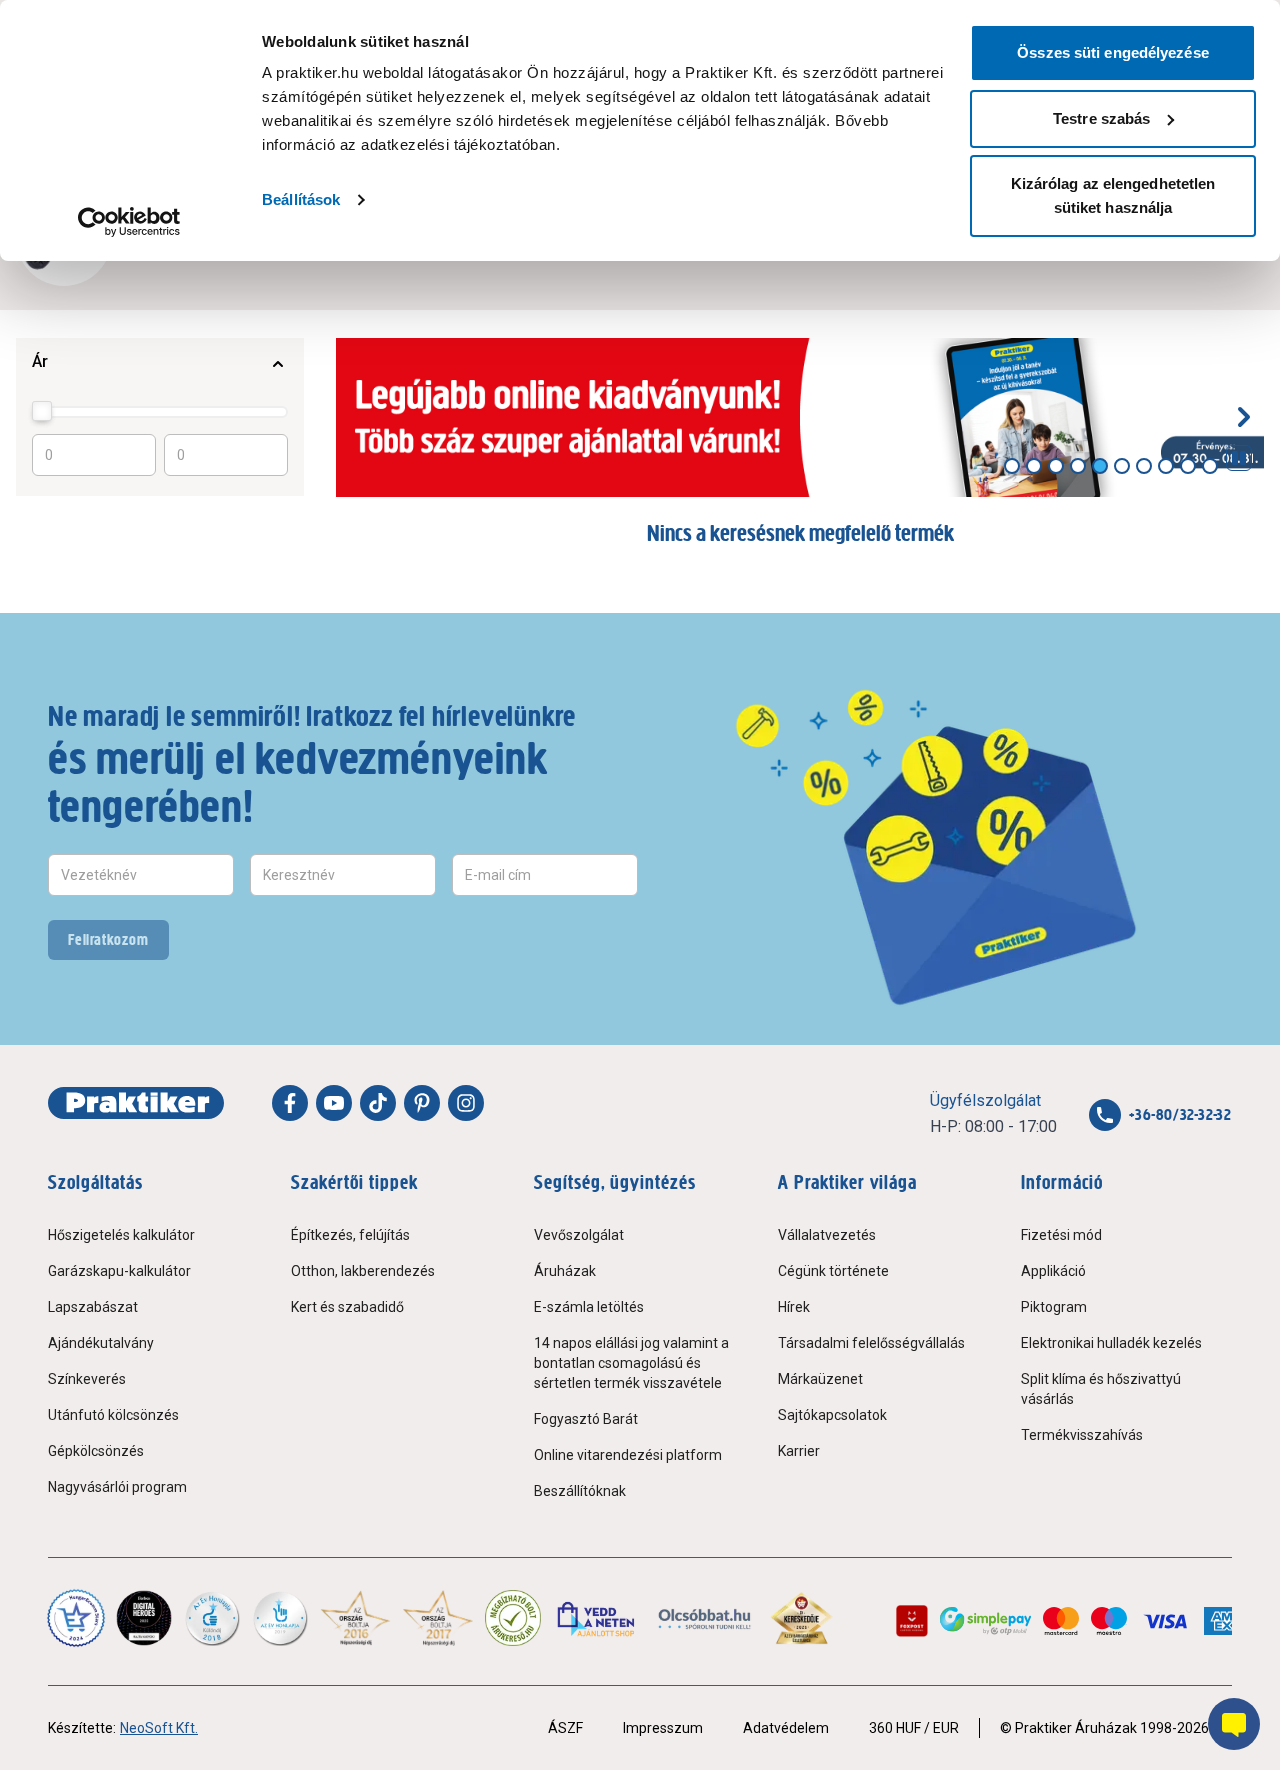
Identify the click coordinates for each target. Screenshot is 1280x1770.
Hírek (794, 1307)
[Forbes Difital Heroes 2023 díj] (144, 1618)
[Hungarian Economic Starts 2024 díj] (76, 1618)
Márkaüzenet (820, 1379)
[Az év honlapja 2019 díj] (280, 1618)
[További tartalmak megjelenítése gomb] (1244, 417)
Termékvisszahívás (1082, 1435)
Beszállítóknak (580, 1491)
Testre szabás (1101, 118)
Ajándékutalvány (101, 1343)
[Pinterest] (422, 1103)
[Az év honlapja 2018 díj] (212, 1618)
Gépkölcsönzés (96, 1451)
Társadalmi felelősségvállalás (871, 1343)
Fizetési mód (1061, 1235)
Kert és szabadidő (347, 1307)
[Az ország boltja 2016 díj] (355, 1618)
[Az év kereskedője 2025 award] (801, 1618)
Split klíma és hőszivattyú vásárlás (1101, 1389)
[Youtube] (334, 1103)
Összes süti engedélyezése (1113, 52)
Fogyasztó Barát (586, 1419)
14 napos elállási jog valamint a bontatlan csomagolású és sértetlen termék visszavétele (631, 1363)
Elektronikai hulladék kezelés (1111, 1343)
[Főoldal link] (136, 1103)
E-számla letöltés (589, 1307)
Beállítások (301, 199)
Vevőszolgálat (579, 1235)
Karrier (799, 1451)
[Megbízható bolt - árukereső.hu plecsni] (513, 1618)
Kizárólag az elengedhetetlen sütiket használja (1113, 195)
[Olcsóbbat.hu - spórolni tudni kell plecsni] (705, 1618)
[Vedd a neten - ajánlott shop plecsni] (597, 1618)
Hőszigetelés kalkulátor (121, 1235)
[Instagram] (466, 1103)
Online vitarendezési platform (628, 1455)
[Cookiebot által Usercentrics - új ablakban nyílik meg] (129, 222)
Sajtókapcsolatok (832, 1415)
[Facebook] (290, 1103)
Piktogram (1054, 1307)
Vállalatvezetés (827, 1235)
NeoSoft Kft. (159, 1728)
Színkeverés (87, 1379)
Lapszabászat (93, 1307)
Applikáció (1053, 1271)
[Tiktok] (378, 1103)
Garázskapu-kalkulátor (119, 1271)
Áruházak (565, 1271)
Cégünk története (833, 1271)
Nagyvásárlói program (117, 1487)
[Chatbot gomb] (1234, 1724)
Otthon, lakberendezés (363, 1271)
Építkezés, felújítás (350, 1235)
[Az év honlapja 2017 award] (438, 1618)
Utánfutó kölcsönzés (113, 1415)
